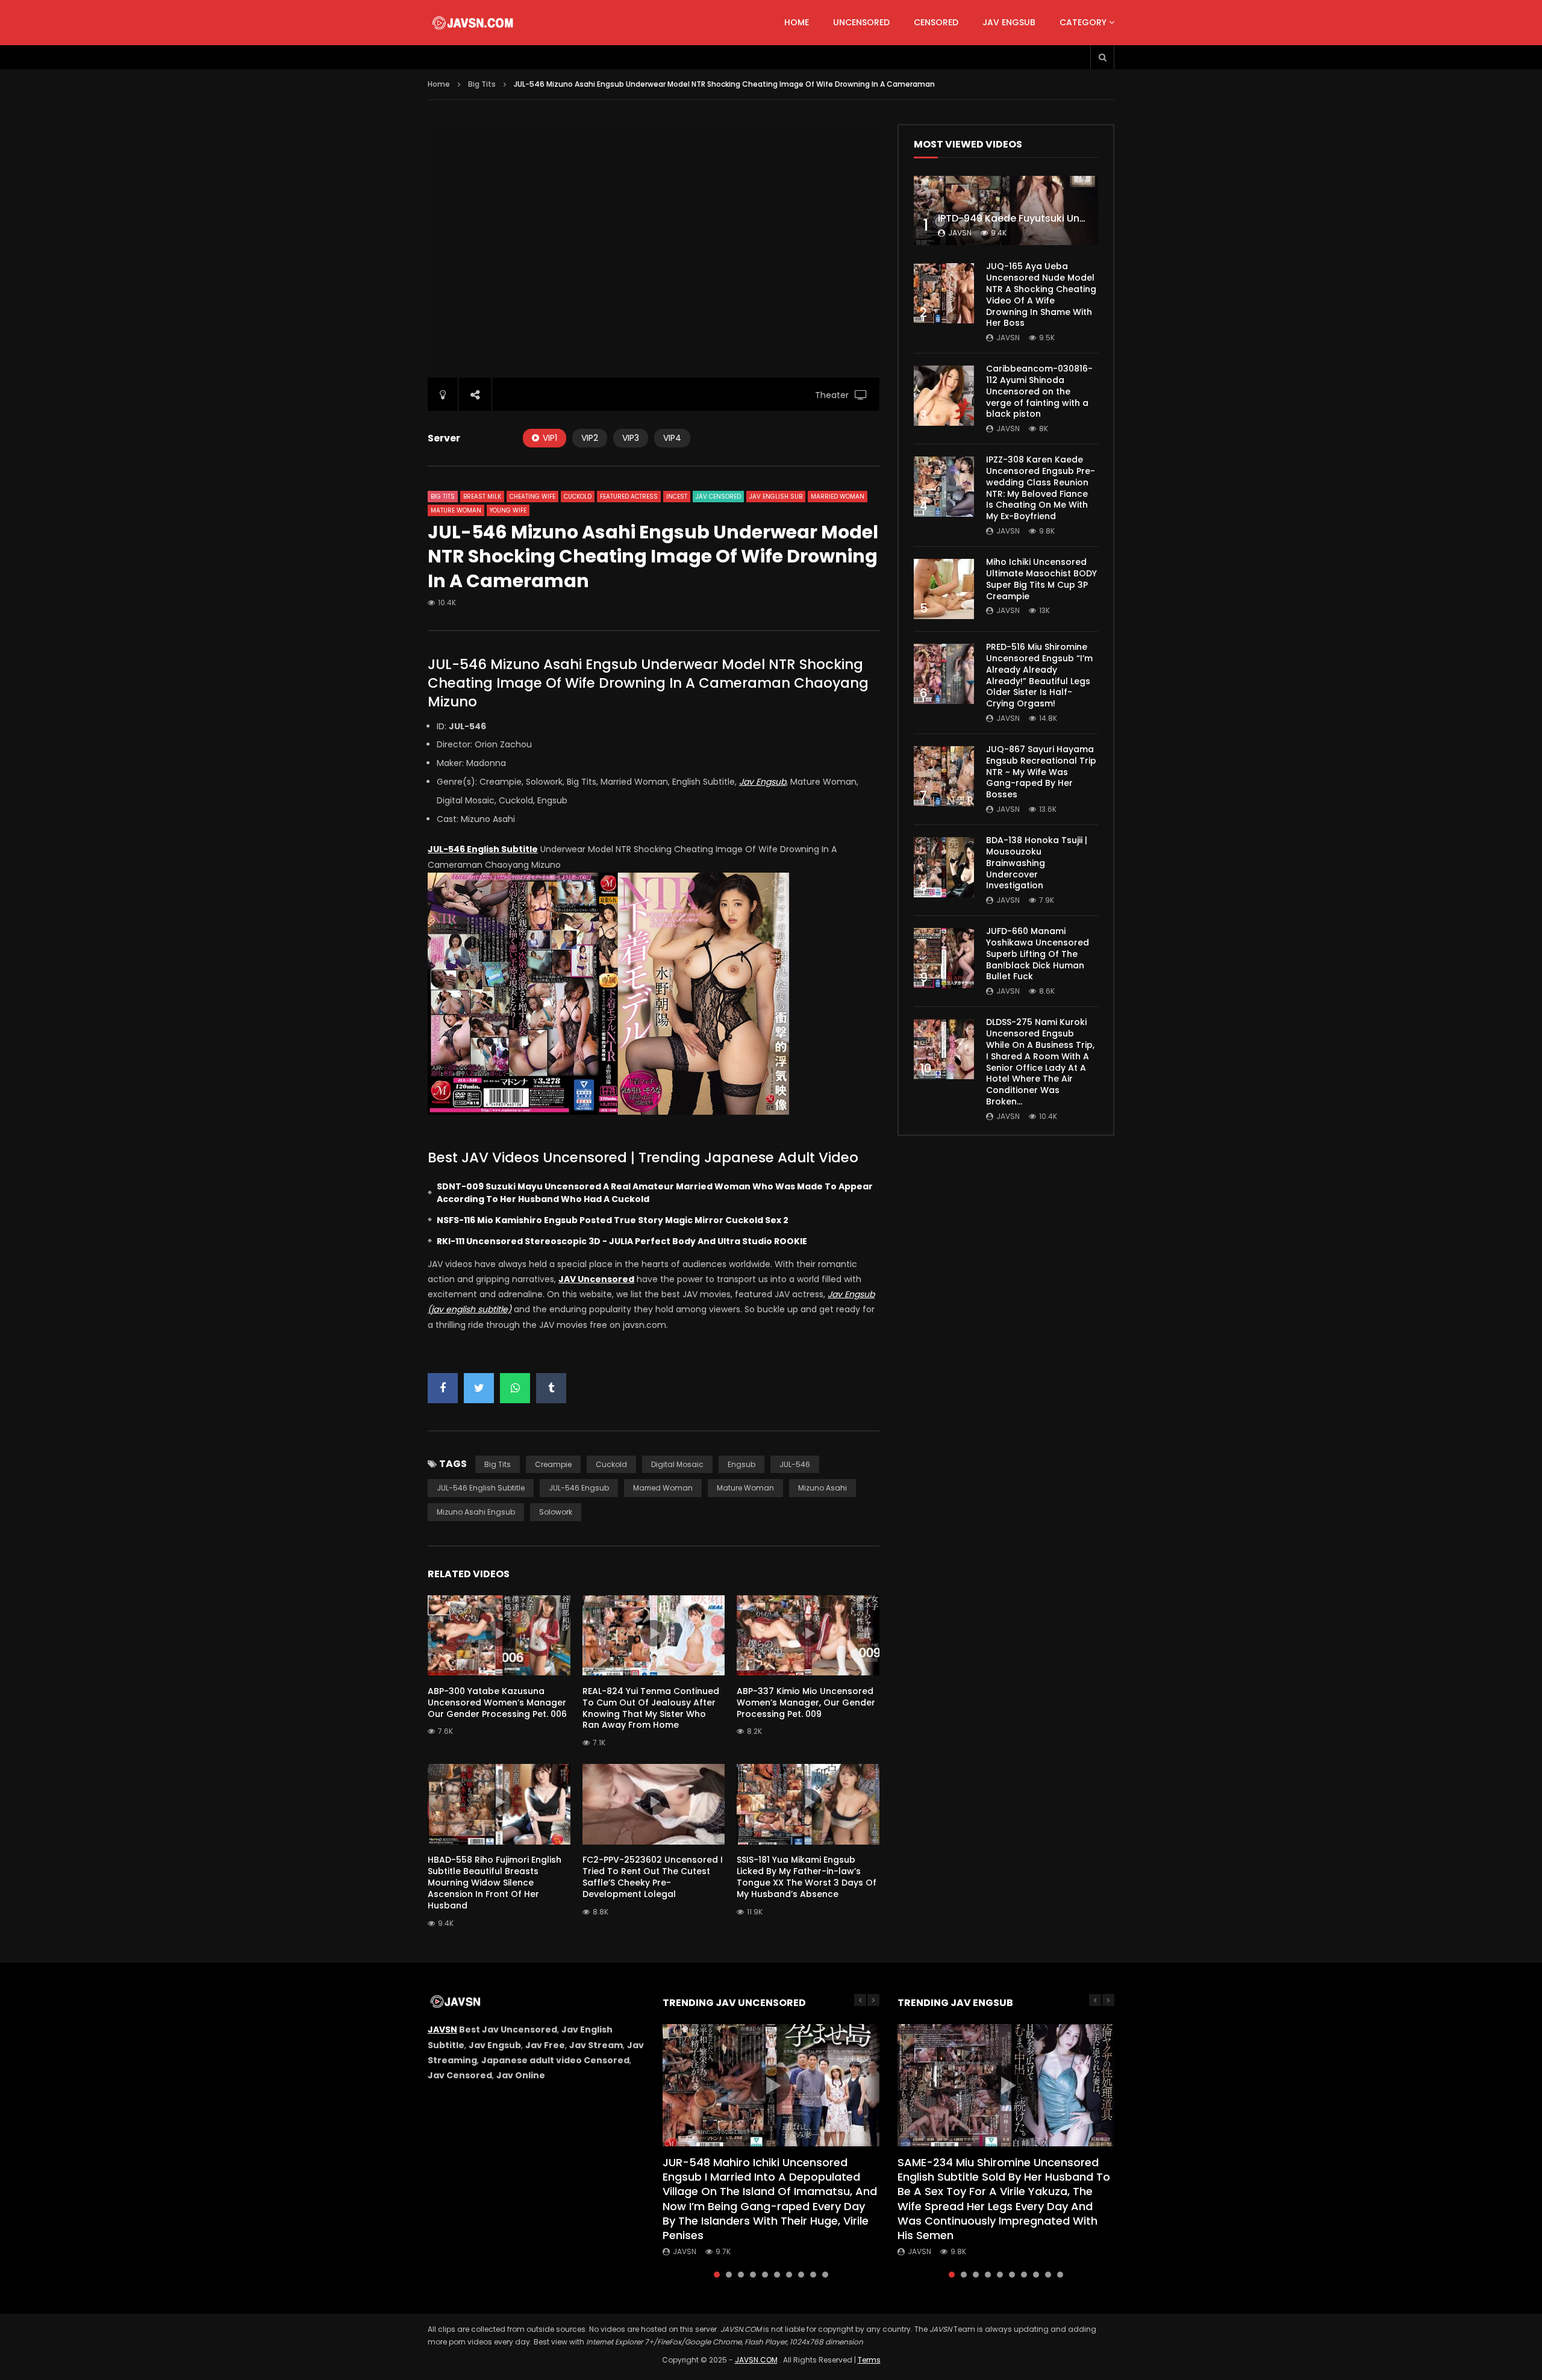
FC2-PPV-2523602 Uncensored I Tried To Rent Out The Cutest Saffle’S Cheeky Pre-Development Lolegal (653, 1877)
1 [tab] (717, 2275)
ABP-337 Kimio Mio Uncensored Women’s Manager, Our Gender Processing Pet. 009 (806, 1702)
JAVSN (442, 2030)
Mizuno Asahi (823, 1488)
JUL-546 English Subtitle (481, 1488)
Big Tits (482, 84)
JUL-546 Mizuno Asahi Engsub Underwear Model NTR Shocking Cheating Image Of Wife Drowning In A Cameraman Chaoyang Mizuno (648, 683)
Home (797, 22)
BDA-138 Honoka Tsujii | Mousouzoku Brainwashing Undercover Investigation (1037, 863)
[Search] (1102, 57)
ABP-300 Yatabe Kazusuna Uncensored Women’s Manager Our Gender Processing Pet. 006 (497, 1702)
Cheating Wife (532, 497)
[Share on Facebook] (443, 1388)
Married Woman (838, 497)
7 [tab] (789, 2275)
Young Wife (508, 510)
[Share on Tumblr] (551, 1388)
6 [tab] (777, 2275)
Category (1083, 22)
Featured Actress (629, 497)
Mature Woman (456, 510)
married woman (663, 1488)
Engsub (741, 1464)
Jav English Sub (776, 497)
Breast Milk (482, 497)
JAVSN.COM (756, 2360)
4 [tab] (753, 2275)
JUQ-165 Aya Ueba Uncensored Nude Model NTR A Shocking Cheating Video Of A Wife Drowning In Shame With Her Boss (1041, 294)
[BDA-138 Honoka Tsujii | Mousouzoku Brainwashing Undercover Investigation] (944, 867)
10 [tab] (825, 2275)
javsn (960, 233)
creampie (553, 1464)
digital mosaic (677, 1464)
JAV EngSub (1009, 22)
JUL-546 (795, 1464)
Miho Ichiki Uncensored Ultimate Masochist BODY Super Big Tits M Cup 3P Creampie (1041, 579)
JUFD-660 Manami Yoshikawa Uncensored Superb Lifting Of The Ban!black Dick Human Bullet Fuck (1038, 954)
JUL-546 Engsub (579, 1488)
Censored (936, 22)
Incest (677, 497)
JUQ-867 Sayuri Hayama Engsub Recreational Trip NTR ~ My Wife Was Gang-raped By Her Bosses (1041, 772)
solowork (556, 1512)
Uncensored (861, 22)
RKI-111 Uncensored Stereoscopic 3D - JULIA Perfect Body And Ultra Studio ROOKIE (622, 1241)
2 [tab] (729, 2275)
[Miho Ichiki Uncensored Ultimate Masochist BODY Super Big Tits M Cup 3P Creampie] (944, 589)
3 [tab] (741, 2275)
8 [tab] (801, 2275)
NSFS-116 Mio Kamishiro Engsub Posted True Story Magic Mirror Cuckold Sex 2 (613, 1220)
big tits (498, 1464)
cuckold (611, 1464)
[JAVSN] (474, 23)
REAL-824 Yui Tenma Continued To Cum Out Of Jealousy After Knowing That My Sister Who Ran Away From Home (651, 1708)
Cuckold (578, 497)
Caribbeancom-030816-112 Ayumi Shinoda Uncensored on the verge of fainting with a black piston (1039, 391)
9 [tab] (813, 2275)
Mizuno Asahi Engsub (476, 1512)
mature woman (745, 1488)
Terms (869, 2360)
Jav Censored (718, 497)
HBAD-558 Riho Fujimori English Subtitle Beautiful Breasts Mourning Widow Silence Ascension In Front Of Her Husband (495, 1883)
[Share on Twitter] (479, 1388)
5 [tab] (765, 2275)
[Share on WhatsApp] (515, 1388)
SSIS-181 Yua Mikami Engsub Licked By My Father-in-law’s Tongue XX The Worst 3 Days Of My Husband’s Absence (807, 1877)
